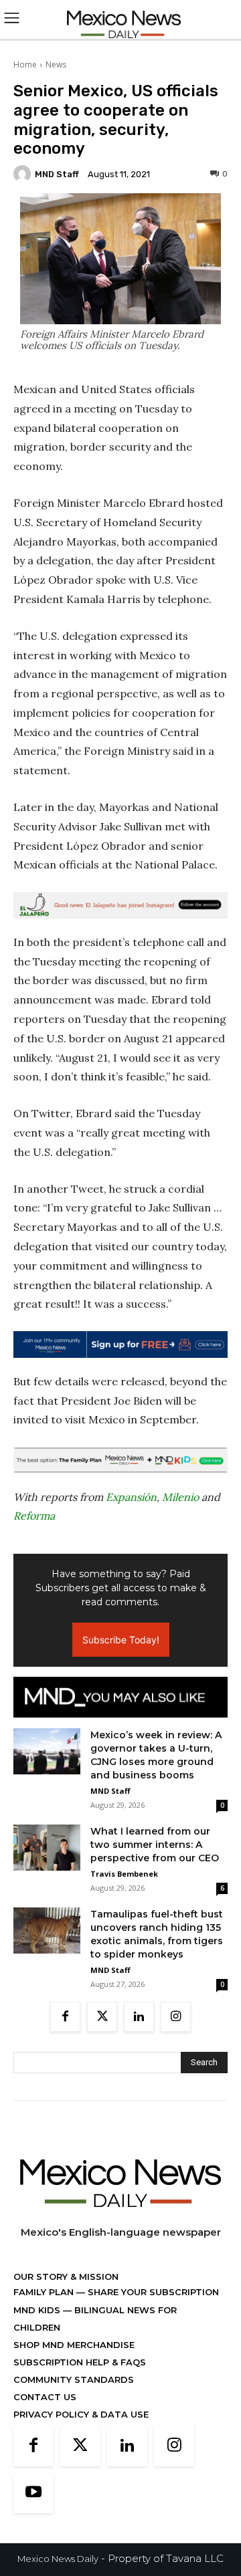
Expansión (131, 1497)
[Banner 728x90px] (120, 1460)
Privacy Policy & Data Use (81, 2414)
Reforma (34, 1516)
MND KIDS (38, 2310)
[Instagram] (176, 2017)
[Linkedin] (139, 2017)
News (56, 65)
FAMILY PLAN (45, 2292)
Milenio (180, 1497)
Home (25, 65)
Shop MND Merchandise (74, 2345)
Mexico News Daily (58, 2559)
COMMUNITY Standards (74, 2379)
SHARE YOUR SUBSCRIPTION (152, 2292)
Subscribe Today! (121, 1640)
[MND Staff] (24, 174)
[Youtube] (33, 2493)
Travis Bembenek (124, 1874)
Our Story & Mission (66, 2276)
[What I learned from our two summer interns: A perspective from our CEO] (47, 1848)
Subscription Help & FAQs (80, 2362)
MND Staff (57, 174)
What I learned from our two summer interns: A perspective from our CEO (155, 1845)
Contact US (45, 2397)
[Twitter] (102, 2017)
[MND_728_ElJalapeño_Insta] (120, 905)
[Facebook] (65, 2017)
